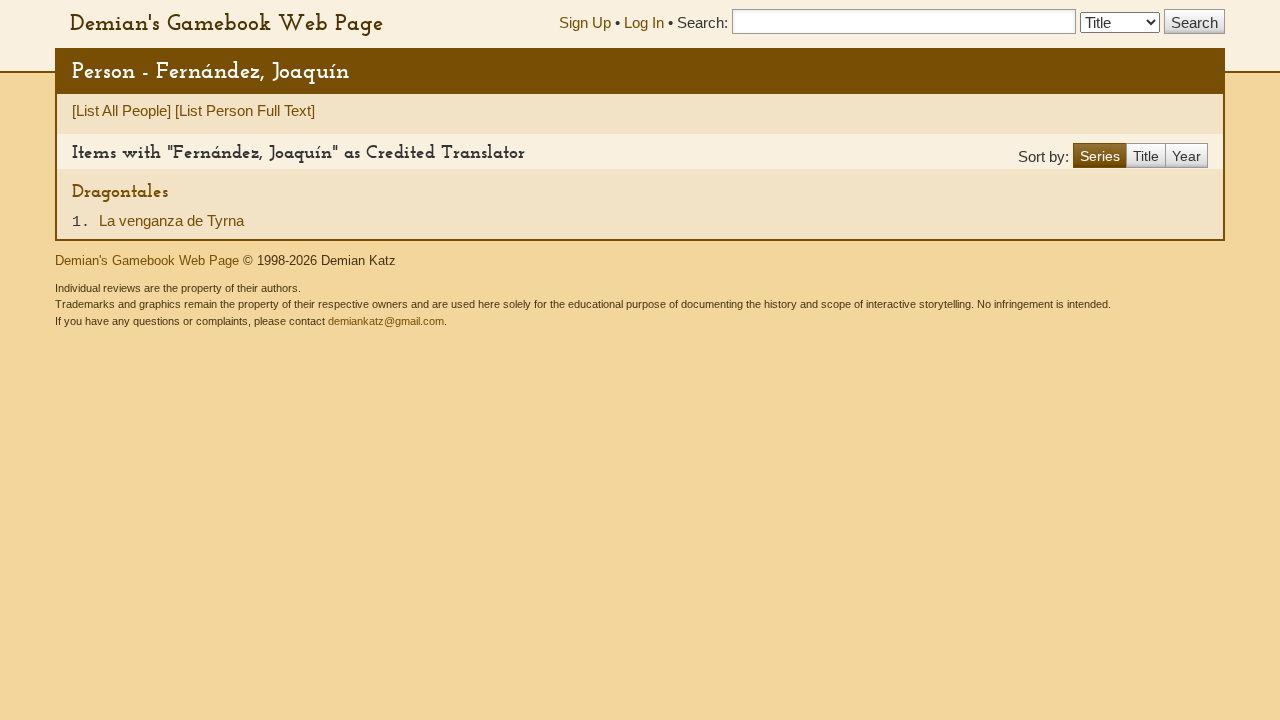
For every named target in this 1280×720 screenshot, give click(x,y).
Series (1100, 156)
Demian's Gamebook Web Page (226, 22)
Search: (702, 22)
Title (1146, 156)
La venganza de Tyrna (171, 220)
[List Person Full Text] (245, 110)
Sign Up (585, 22)
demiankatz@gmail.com (386, 321)
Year (1186, 156)
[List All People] (121, 110)
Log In (644, 22)
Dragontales (120, 190)
